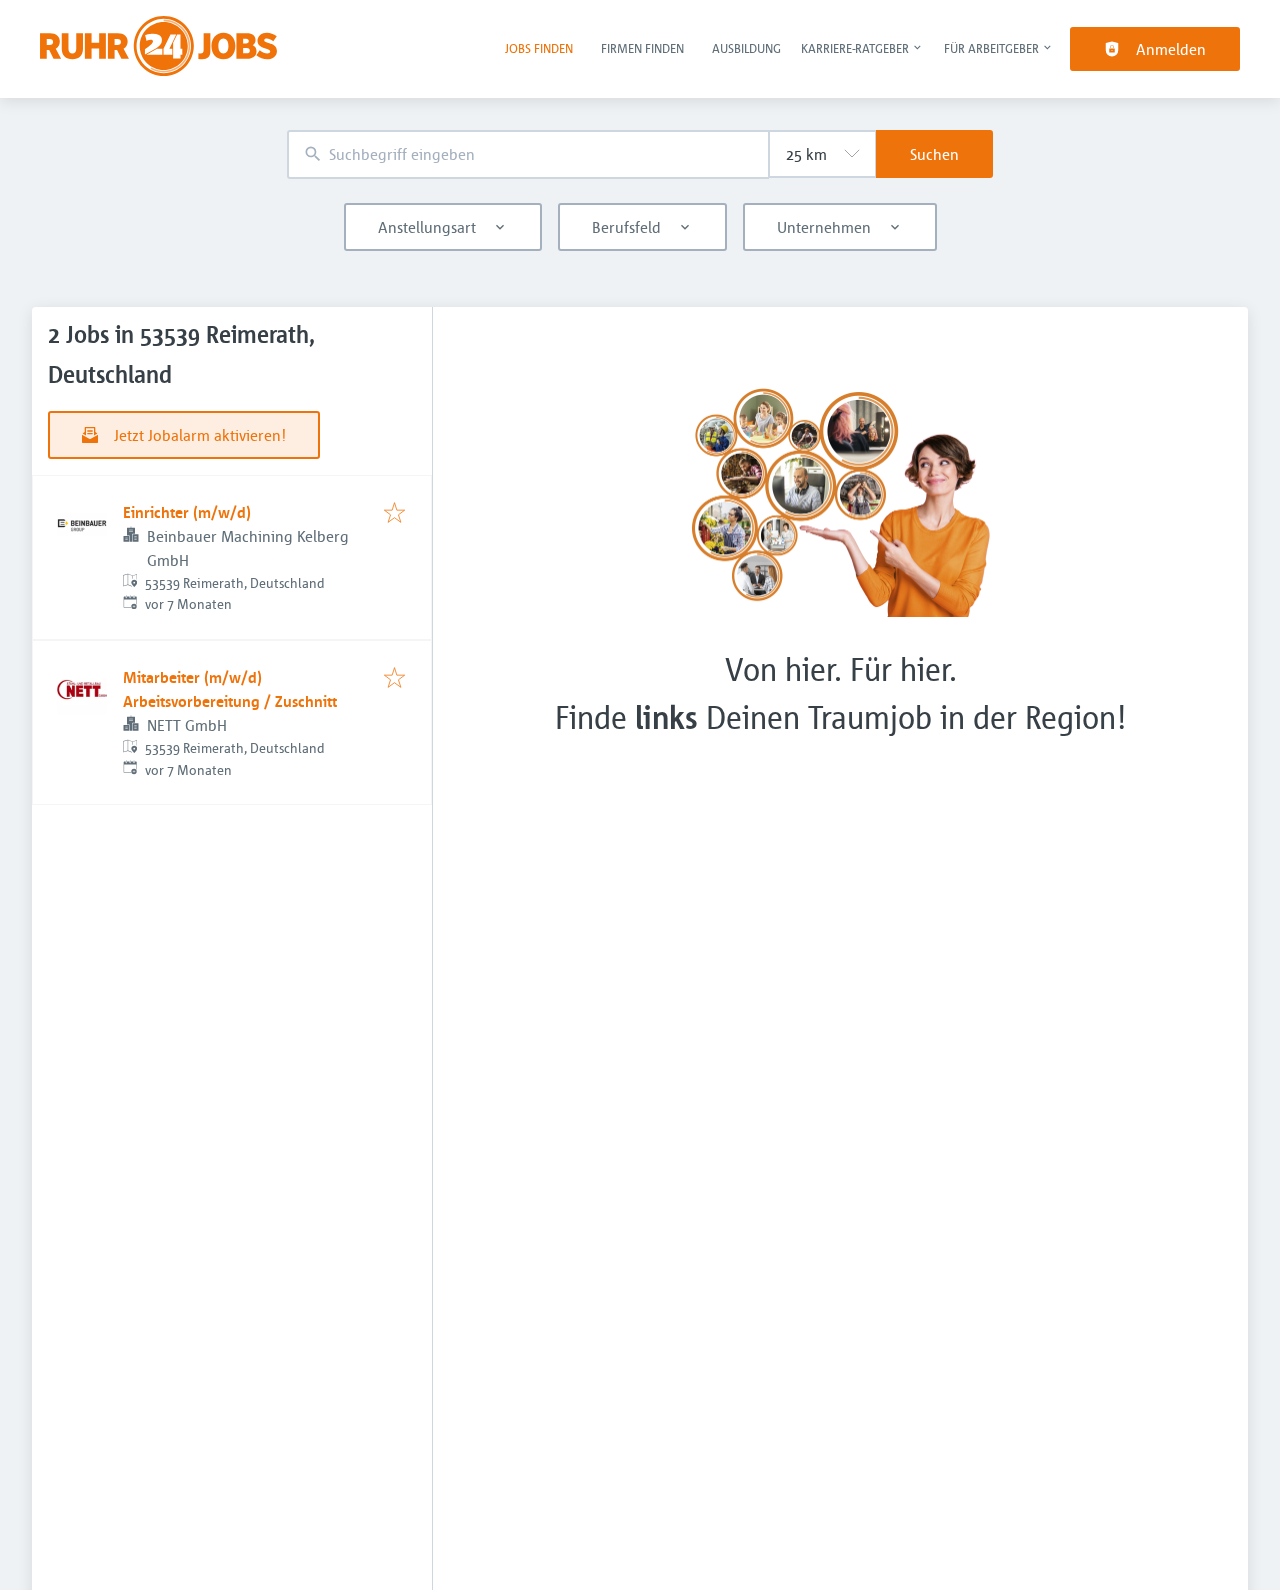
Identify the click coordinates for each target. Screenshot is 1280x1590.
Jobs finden (539, 48)
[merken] (394, 514)
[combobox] (528, 154)
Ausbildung (746, 48)
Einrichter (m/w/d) (187, 512)
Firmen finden (642, 48)
